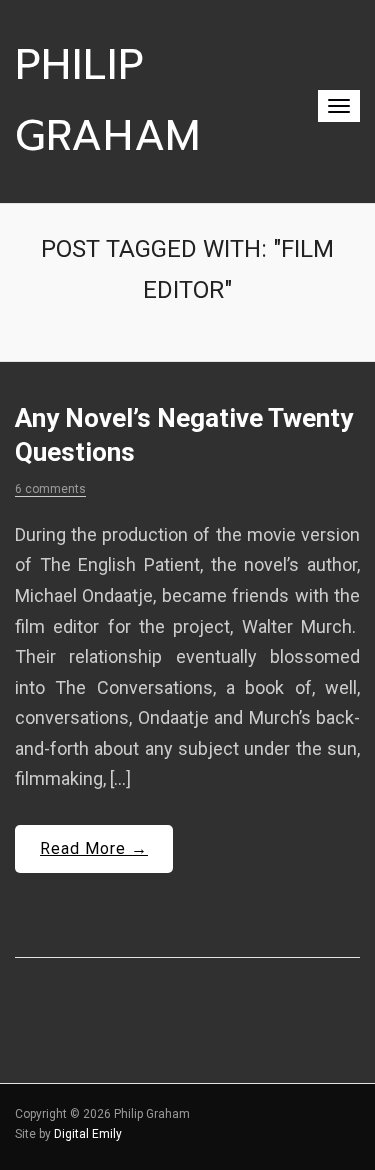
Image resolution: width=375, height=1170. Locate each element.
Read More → (94, 848)
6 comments (50, 489)
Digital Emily (88, 1134)
